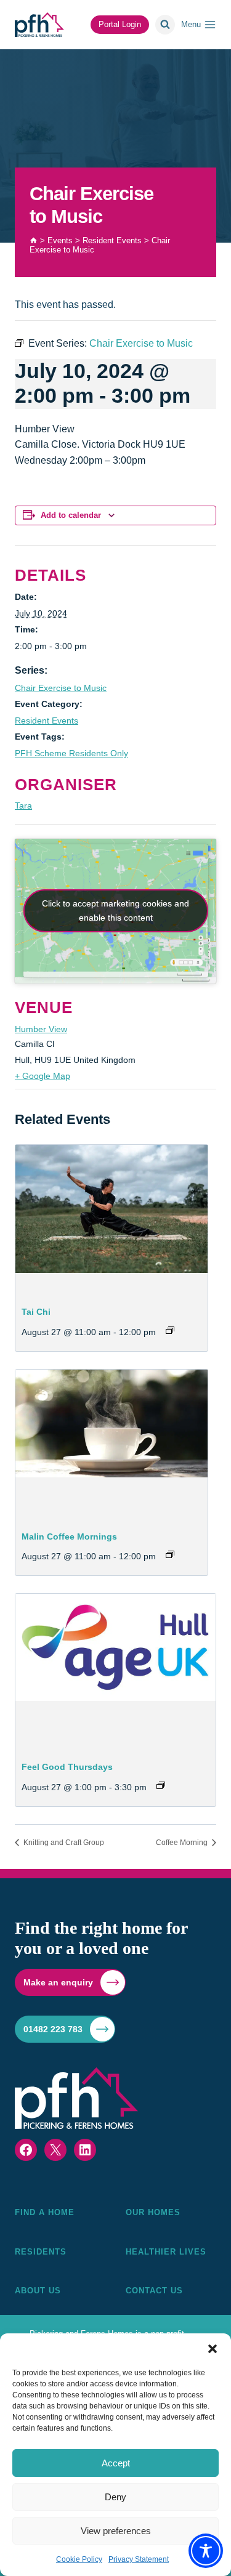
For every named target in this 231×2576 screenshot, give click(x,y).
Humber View (41, 1029)
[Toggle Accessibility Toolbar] (206, 2551)
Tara (23, 806)
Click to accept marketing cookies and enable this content (115, 910)
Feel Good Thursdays (67, 1767)
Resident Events (47, 721)
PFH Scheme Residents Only (71, 753)
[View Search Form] (165, 25)
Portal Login (120, 24)
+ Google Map (43, 1076)
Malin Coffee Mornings (69, 1536)
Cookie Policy (79, 2559)
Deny (115, 2497)
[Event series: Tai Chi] (170, 1330)
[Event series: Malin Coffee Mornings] (170, 1554)
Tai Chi (36, 1312)
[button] (213, 2349)
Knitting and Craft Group (63, 1843)
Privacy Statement (139, 2559)
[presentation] (111, 1217)
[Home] (34, 240)
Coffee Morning (183, 1843)
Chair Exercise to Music (61, 688)
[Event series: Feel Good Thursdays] (161, 1785)
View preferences (116, 2531)
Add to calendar (71, 515)
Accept (116, 2463)
